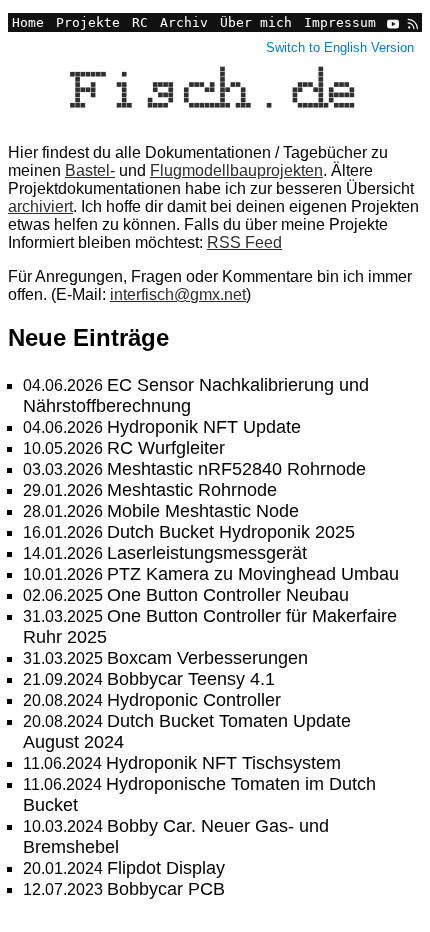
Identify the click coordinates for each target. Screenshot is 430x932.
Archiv (184, 22)
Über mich (256, 22)
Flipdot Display (166, 868)
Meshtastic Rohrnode (192, 490)
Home (28, 22)
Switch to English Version (340, 47)
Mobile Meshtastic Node (203, 511)
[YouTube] (393, 22)
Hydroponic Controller (194, 700)
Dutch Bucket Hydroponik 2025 (231, 532)
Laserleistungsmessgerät (207, 553)
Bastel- (90, 170)
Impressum (340, 22)
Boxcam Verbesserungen (207, 658)
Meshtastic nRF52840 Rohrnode (236, 469)
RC (140, 22)
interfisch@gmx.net (178, 294)
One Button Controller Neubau (228, 595)
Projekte (88, 22)
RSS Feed (244, 242)
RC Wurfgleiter (166, 448)
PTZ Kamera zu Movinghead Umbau (253, 574)
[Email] (375, 37)
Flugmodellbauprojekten (236, 170)
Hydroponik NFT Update (204, 427)
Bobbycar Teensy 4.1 (191, 679)
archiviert (40, 206)
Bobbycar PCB (166, 889)
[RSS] (411, 22)
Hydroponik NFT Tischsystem (223, 763)
